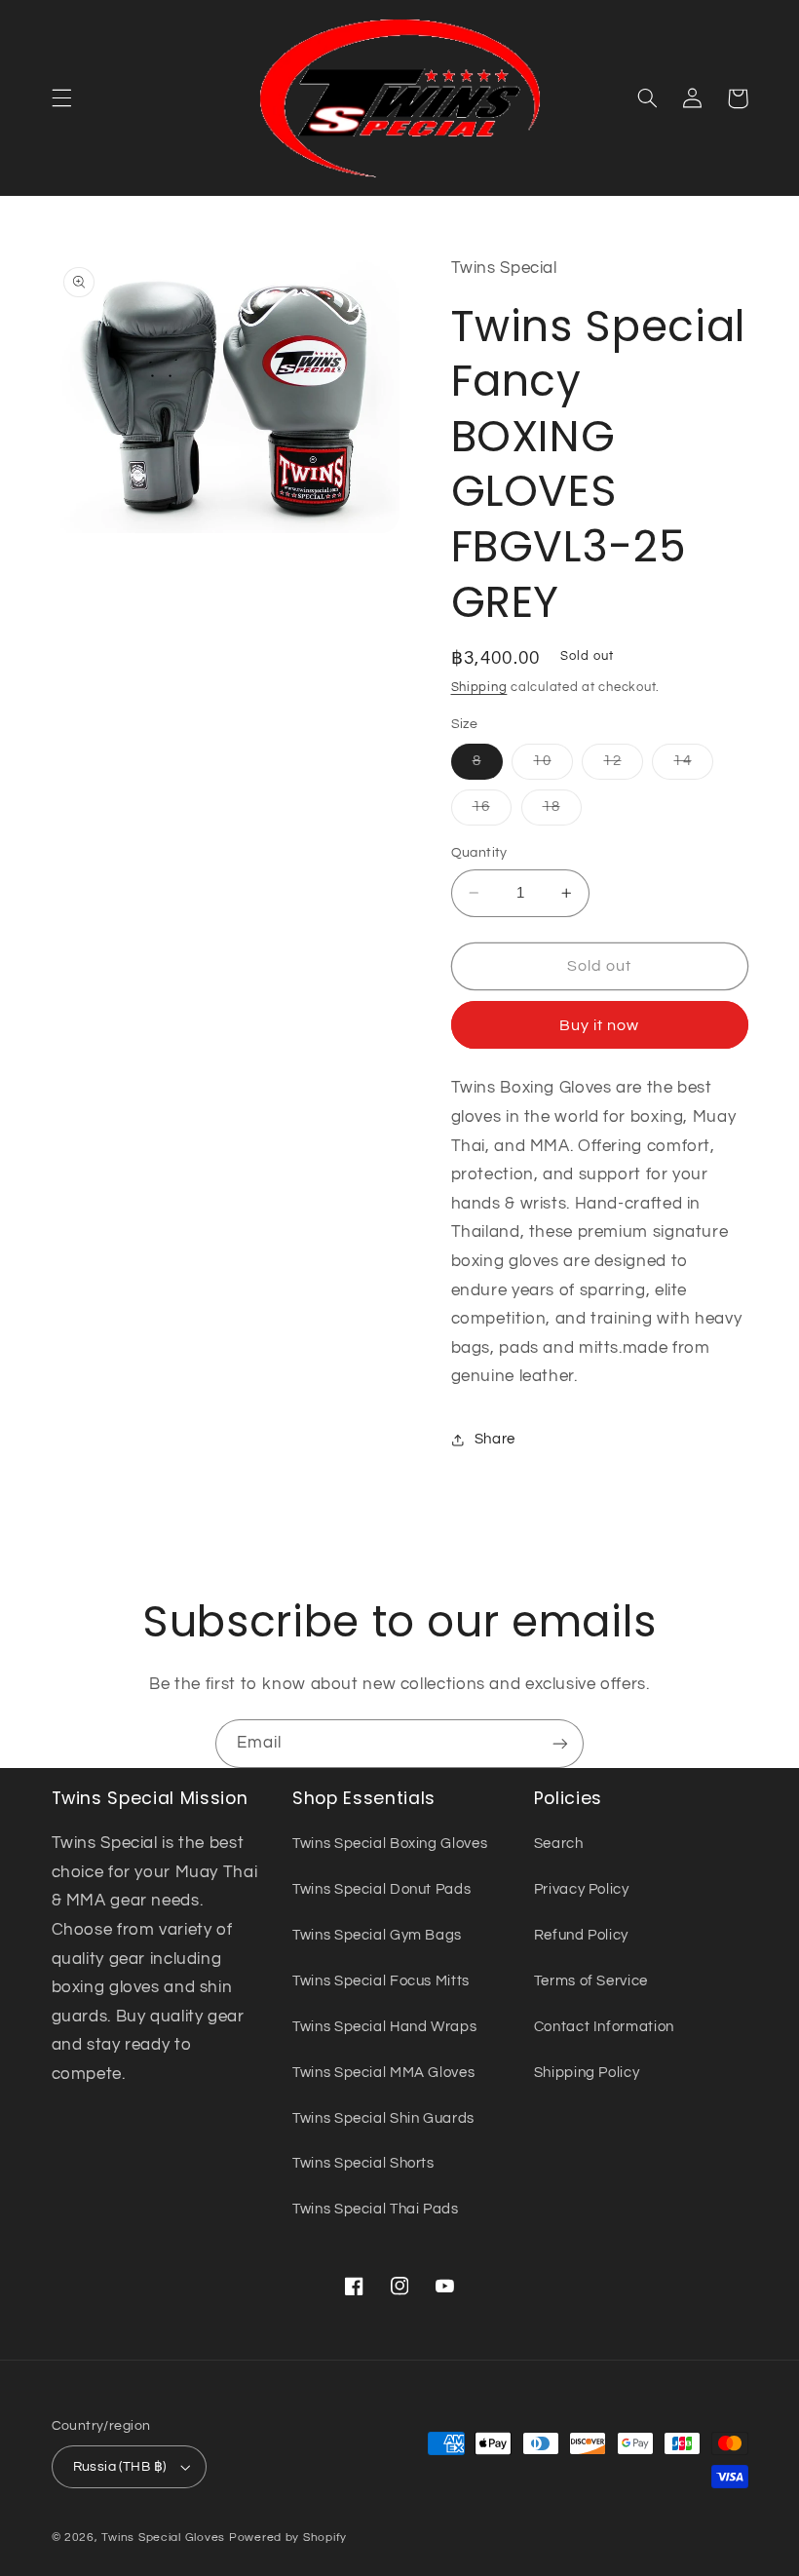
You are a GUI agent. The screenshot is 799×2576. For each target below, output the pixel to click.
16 (492, 812)
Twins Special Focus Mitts (381, 1981)
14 (693, 766)
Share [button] (495, 1439)
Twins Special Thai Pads (376, 2209)
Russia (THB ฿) (120, 2467)
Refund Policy (581, 1935)
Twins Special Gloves (163, 2538)
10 (552, 766)
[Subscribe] (560, 1743)
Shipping (479, 688)
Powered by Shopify (288, 2538)
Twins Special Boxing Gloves (390, 1844)
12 (623, 766)
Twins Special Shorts (363, 2163)
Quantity (479, 853)
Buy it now (600, 1025)
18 (562, 812)
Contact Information (604, 2027)
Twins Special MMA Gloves (383, 2073)
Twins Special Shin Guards (383, 2118)
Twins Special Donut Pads (381, 1889)
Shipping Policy (587, 2073)
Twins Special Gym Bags (377, 1935)
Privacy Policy (582, 1889)
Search (559, 1844)
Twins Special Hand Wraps (384, 2027)
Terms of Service (591, 1981)
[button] (61, 98)
